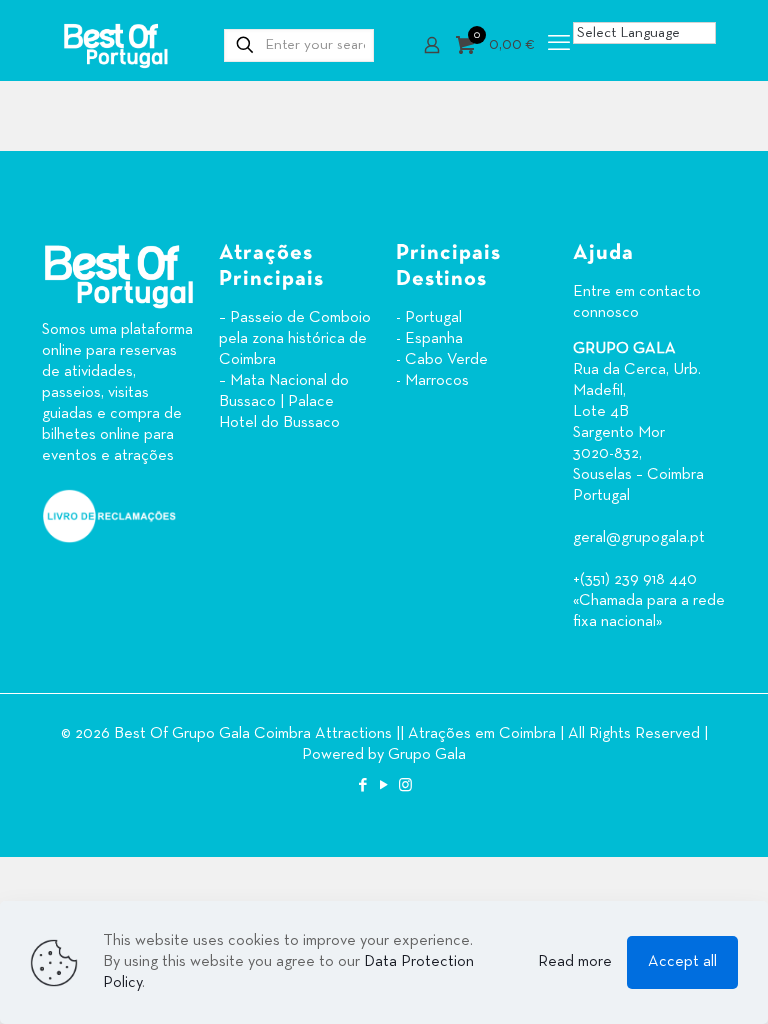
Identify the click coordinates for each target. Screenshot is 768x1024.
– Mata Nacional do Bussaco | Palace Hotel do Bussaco (284, 402)
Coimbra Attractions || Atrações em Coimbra (405, 734)
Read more (575, 962)
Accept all (682, 962)
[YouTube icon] (384, 786)
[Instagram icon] (405, 786)
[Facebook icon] (363, 786)
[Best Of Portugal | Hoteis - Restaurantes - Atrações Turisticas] (115, 45)
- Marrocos (432, 381)
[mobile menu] (559, 45)
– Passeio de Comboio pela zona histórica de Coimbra (295, 339)
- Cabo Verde (442, 360)
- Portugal (429, 318)
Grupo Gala (427, 755)
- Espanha (429, 339)
